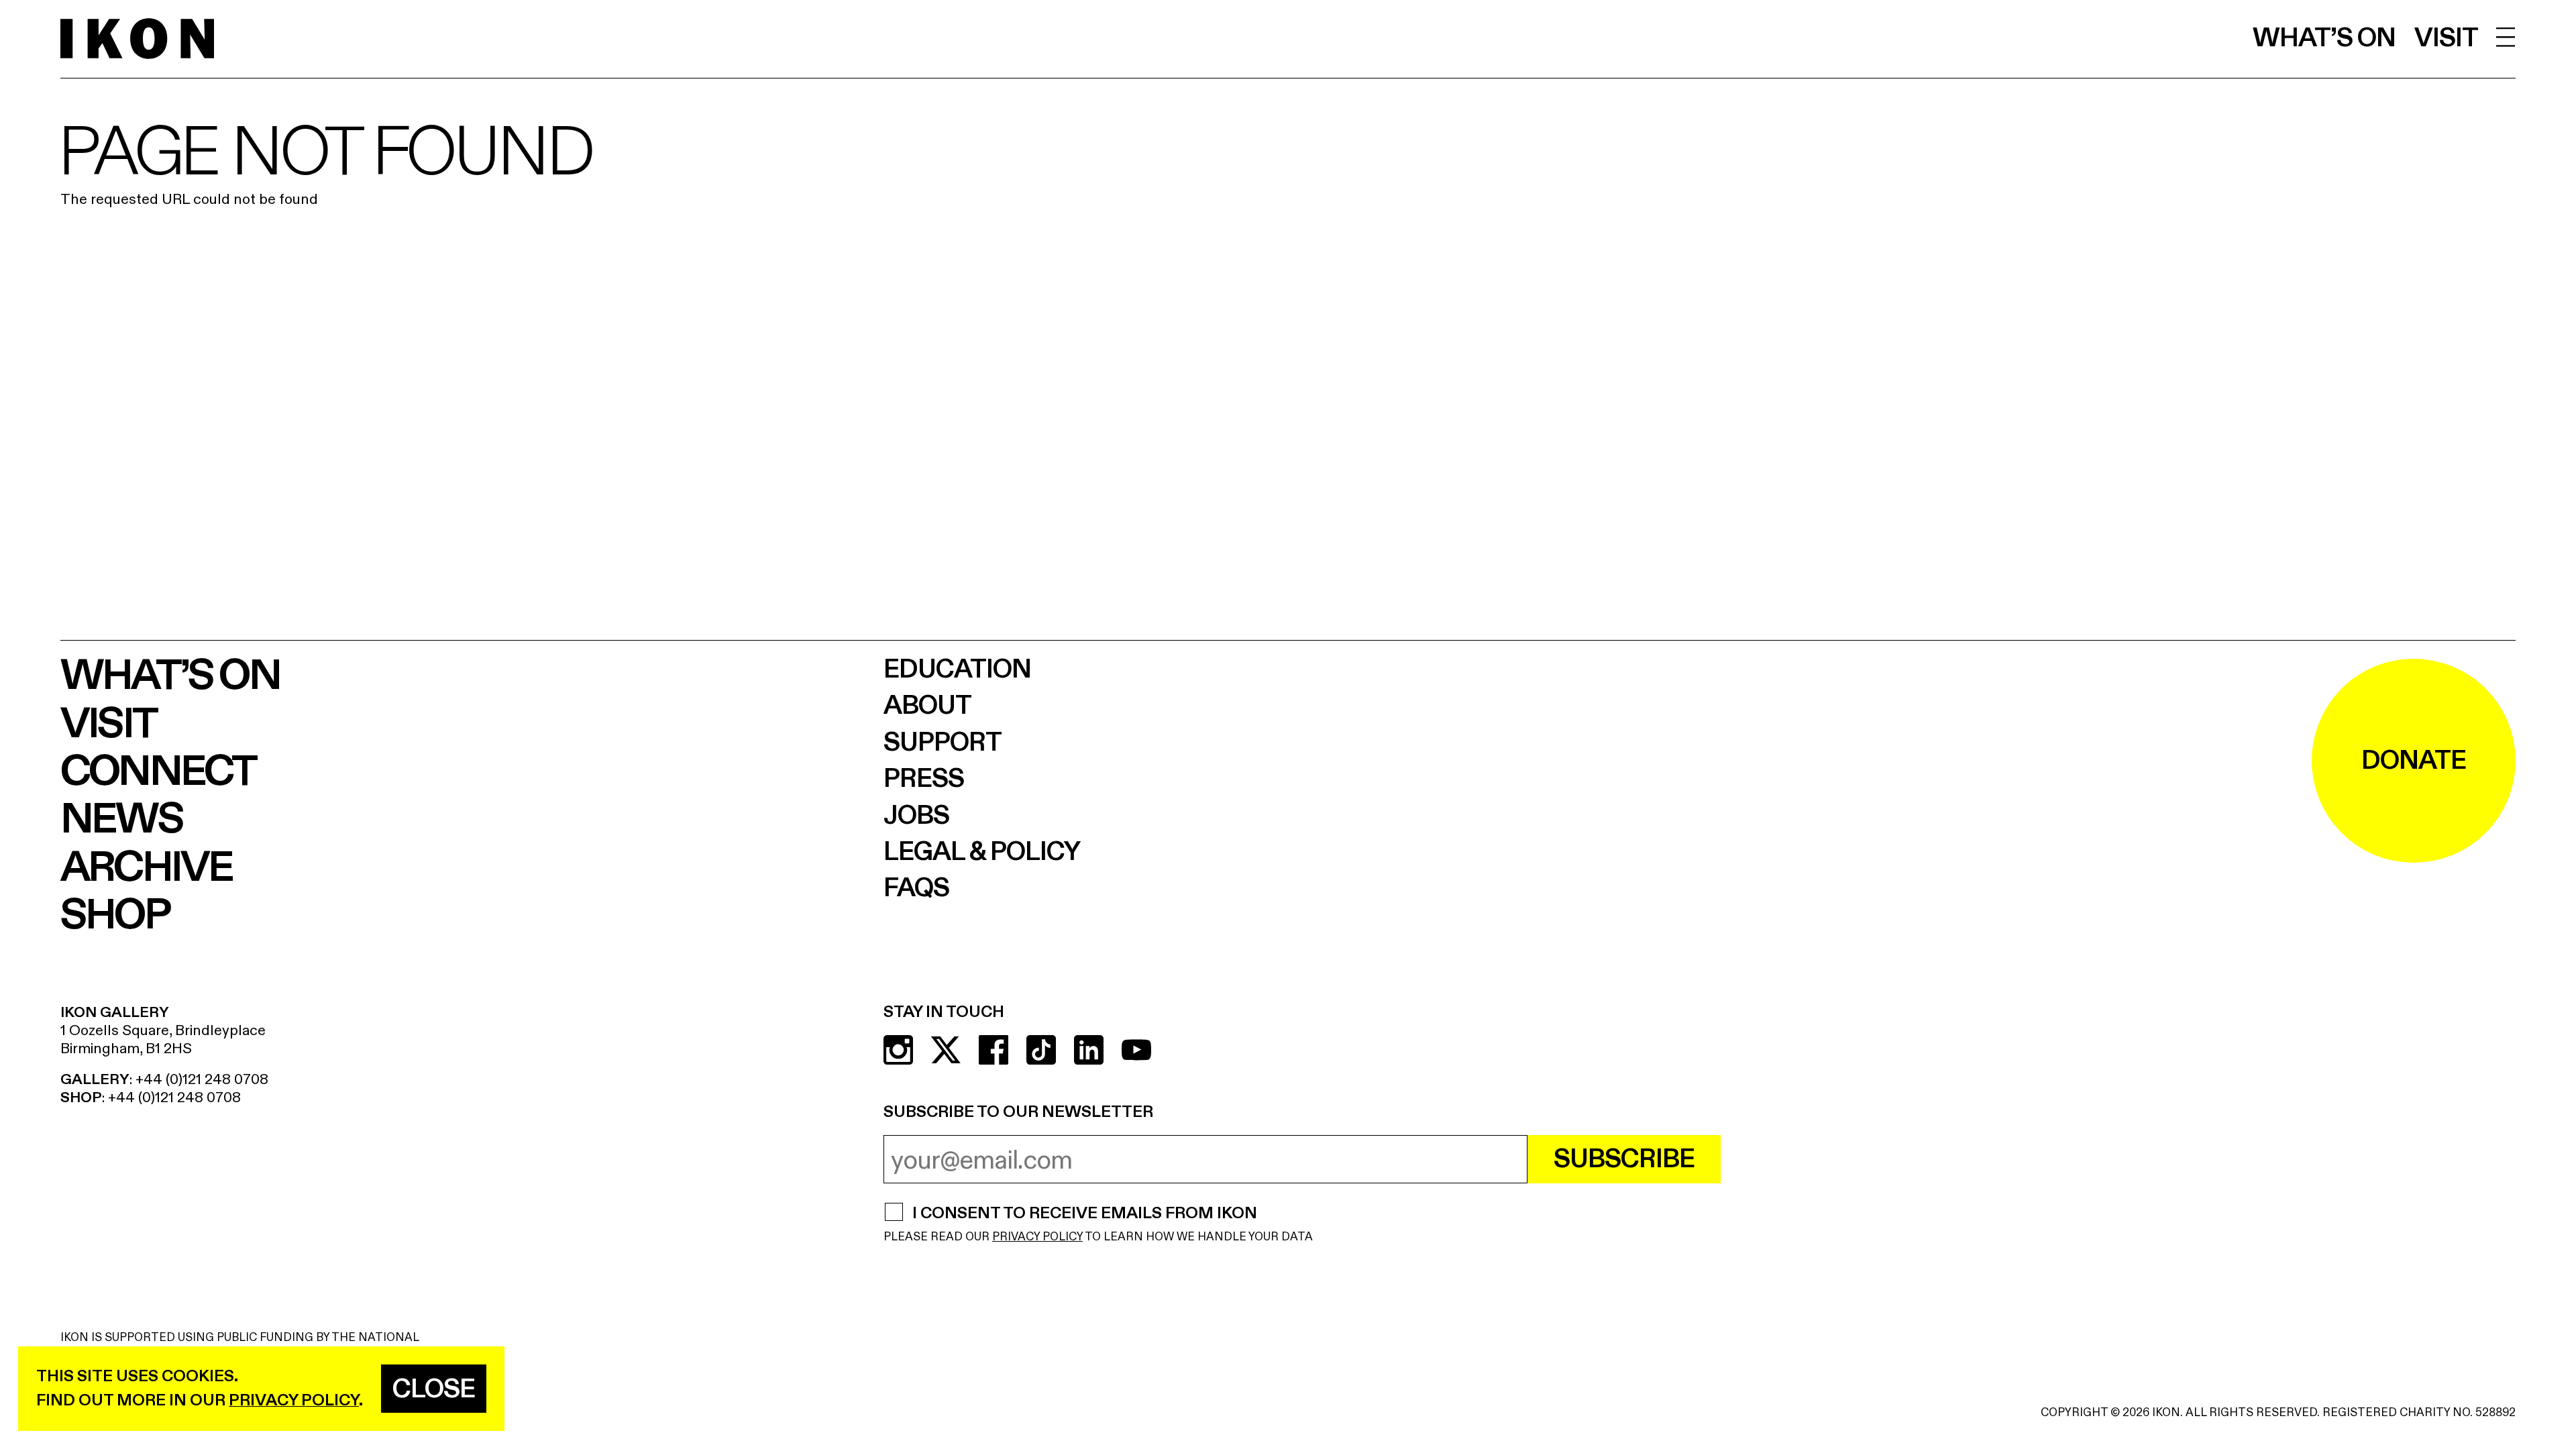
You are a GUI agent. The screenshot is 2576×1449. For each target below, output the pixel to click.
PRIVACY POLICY (1037, 1237)
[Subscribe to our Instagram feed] (898, 1050)
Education (957, 669)
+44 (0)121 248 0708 (202, 1079)
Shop (115, 915)
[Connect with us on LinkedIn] (1089, 1050)
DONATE (2414, 761)
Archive (146, 868)
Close (434, 1389)
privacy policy (294, 1400)
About (927, 706)
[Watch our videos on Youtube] (1136, 1050)
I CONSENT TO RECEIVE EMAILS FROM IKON (1084, 1214)
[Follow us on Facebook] (994, 1050)
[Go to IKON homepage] (137, 39)
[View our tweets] (946, 1050)
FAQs (916, 888)
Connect (158, 772)
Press (924, 779)
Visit (2446, 38)
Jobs (916, 816)
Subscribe (1624, 1159)
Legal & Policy (982, 852)
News (121, 819)
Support (943, 743)
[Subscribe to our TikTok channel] (1041, 1050)
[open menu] (2506, 37)
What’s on (2324, 38)
